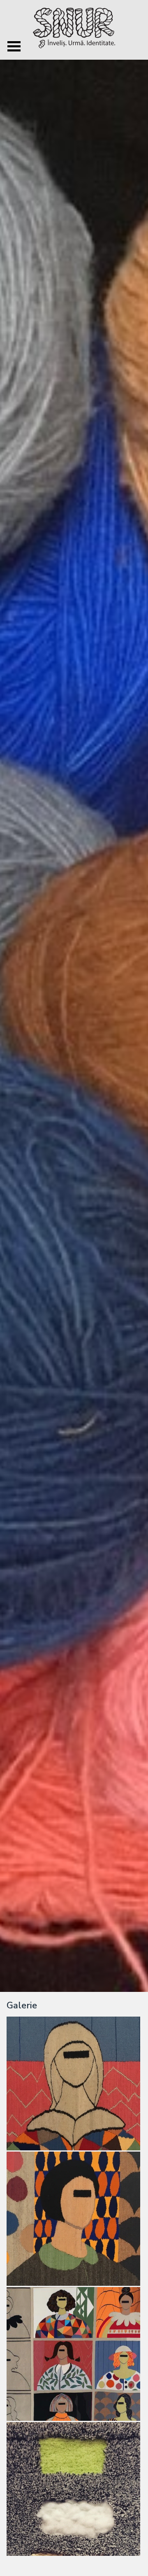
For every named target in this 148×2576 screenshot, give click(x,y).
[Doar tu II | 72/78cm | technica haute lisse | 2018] (74, 2219)
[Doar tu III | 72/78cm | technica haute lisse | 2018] (74, 2084)
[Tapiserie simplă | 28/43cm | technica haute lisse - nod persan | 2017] (74, 2490)
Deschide (14, 46)
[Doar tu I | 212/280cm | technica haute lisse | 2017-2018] (74, 2355)
